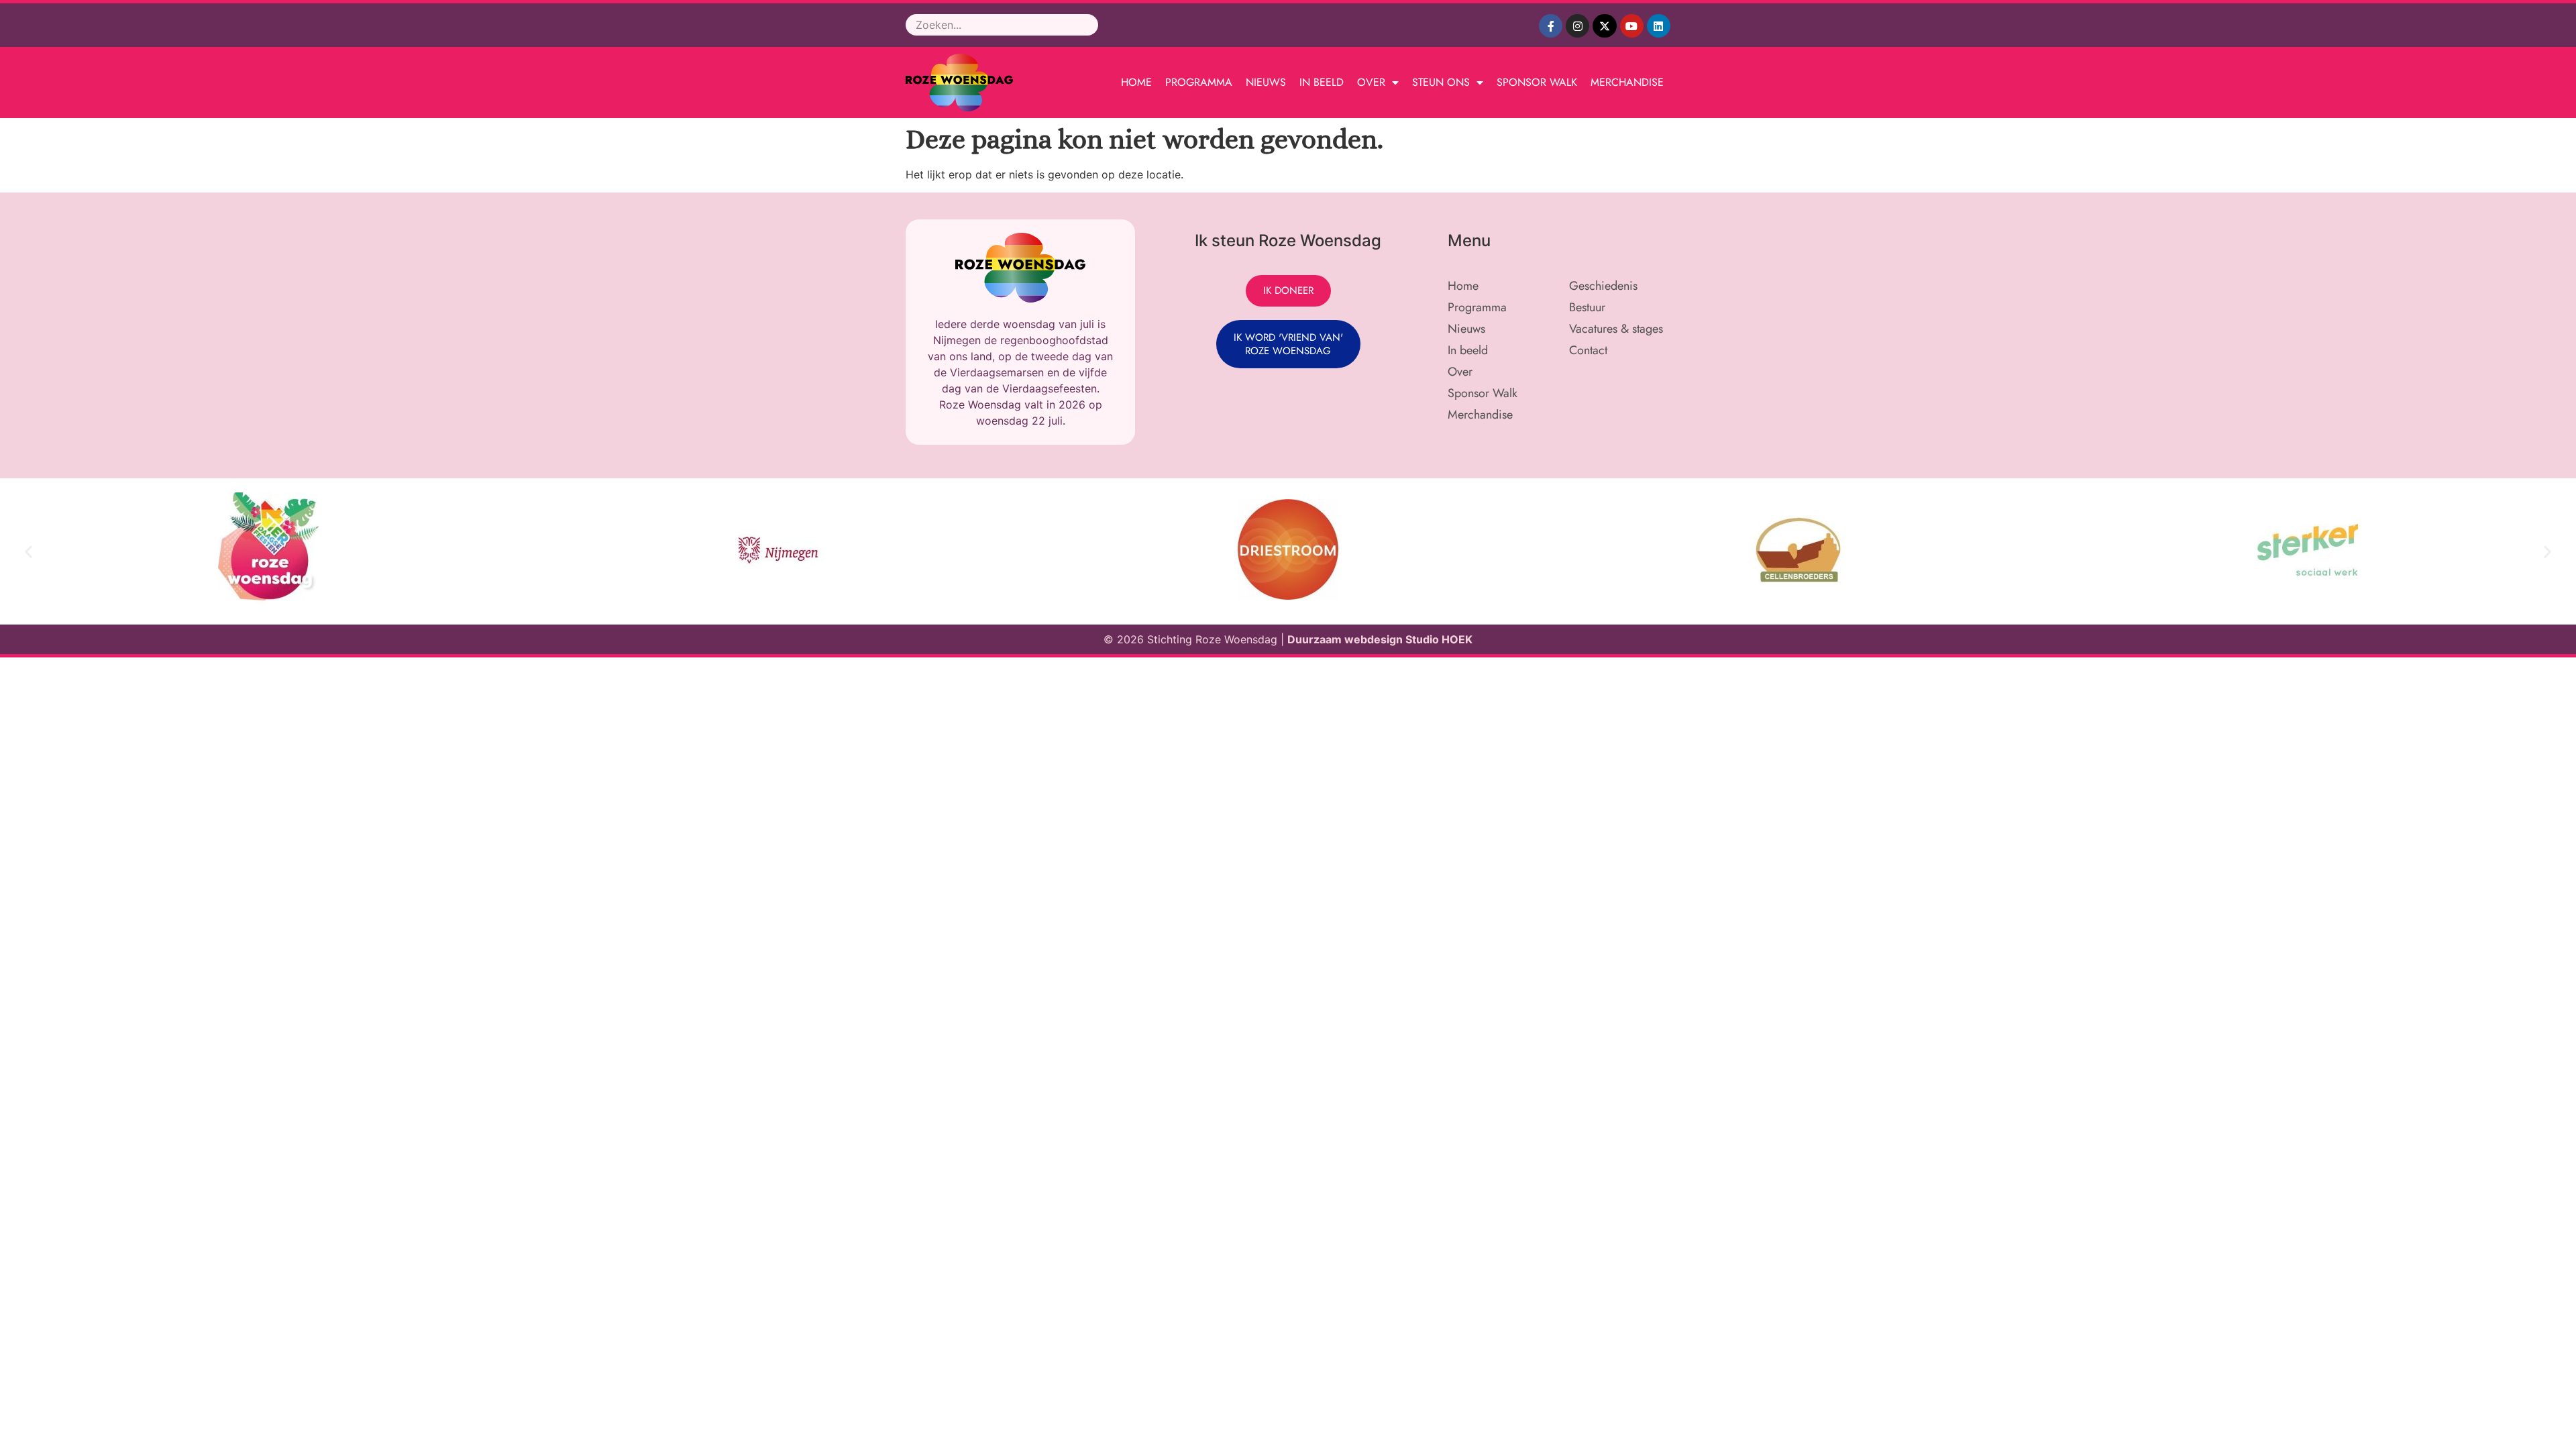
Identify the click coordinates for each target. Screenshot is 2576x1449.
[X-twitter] (1604, 26)
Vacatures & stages (1616, 329)
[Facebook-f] (1551, 26)
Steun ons (1441, 82)
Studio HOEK (1439, 639)
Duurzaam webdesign (1346, 639)
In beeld (1322, 82)
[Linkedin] (1659, 26)
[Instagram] (1577, 26)
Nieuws (1266, 82)
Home (1136, 82)
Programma (1199, 82)
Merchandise (1627, 82)
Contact (1588, 350)
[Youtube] (1632, 26)
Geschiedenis (1603, 286)
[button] (29, 552)
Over (1371, 82)
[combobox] (1002, 25)
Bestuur (1587, 307)
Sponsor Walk (1537, 82)
